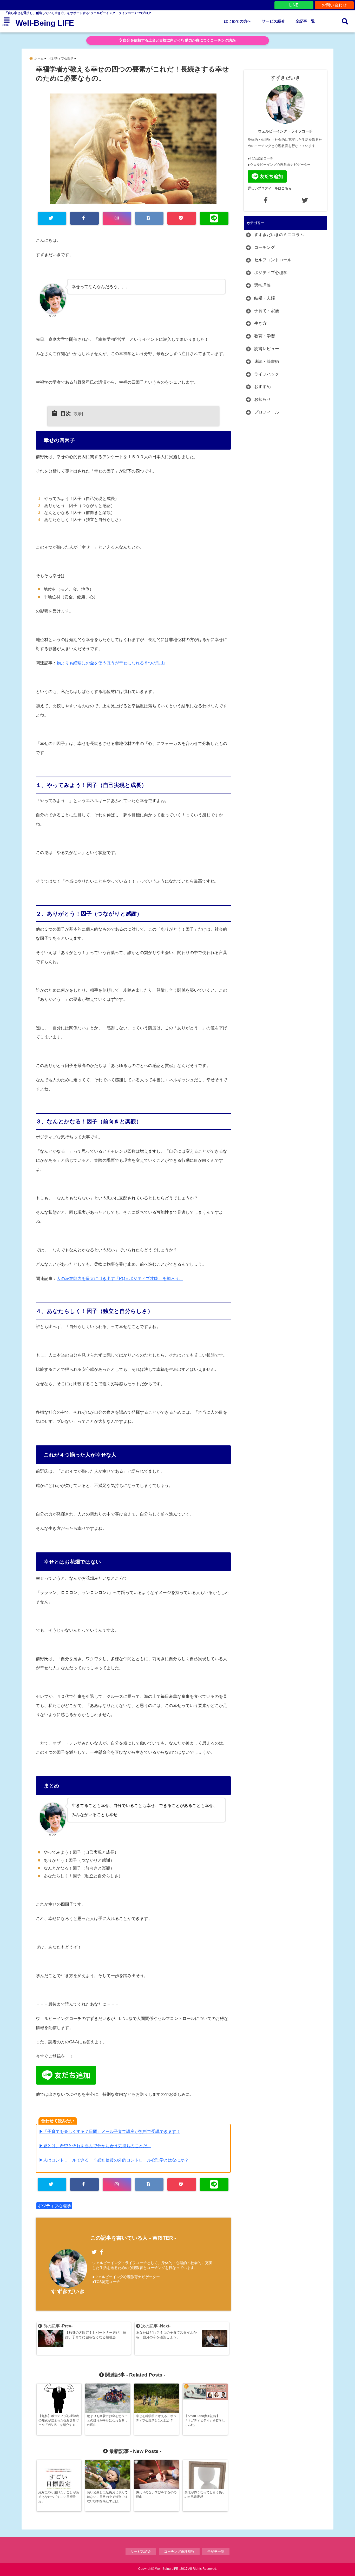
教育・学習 (265, 336)
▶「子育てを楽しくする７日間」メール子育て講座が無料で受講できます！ (110, 2131)
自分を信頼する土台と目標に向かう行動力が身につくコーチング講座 (179, 40)
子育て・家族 (267, 311)
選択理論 (262, 285)
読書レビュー (267, 349)
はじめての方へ (238, 21)
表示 (78, 414)
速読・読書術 (267, 361)
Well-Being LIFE (45, 23)
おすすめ (262, 387)
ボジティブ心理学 (54, 2206)
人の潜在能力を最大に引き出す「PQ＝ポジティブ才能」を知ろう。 (120, 1279)
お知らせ (262, 399)
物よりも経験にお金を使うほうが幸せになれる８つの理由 (111, 663)
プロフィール (267, 412)
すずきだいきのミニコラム (279, 235)
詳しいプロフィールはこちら (270, 188)
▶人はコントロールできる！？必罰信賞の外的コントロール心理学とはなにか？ (114, 2160)
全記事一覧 (305, 21)
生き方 (260, 323)
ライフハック (267, 374)
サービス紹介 (273, 21)
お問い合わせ (334, 5)
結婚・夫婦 (265, 298)
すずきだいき (68, 2291)
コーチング (265, 247)
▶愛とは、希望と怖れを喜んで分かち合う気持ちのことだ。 (95, 2146)
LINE (294, 5)
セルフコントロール (273, 260)
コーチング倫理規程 (179, 2551)
